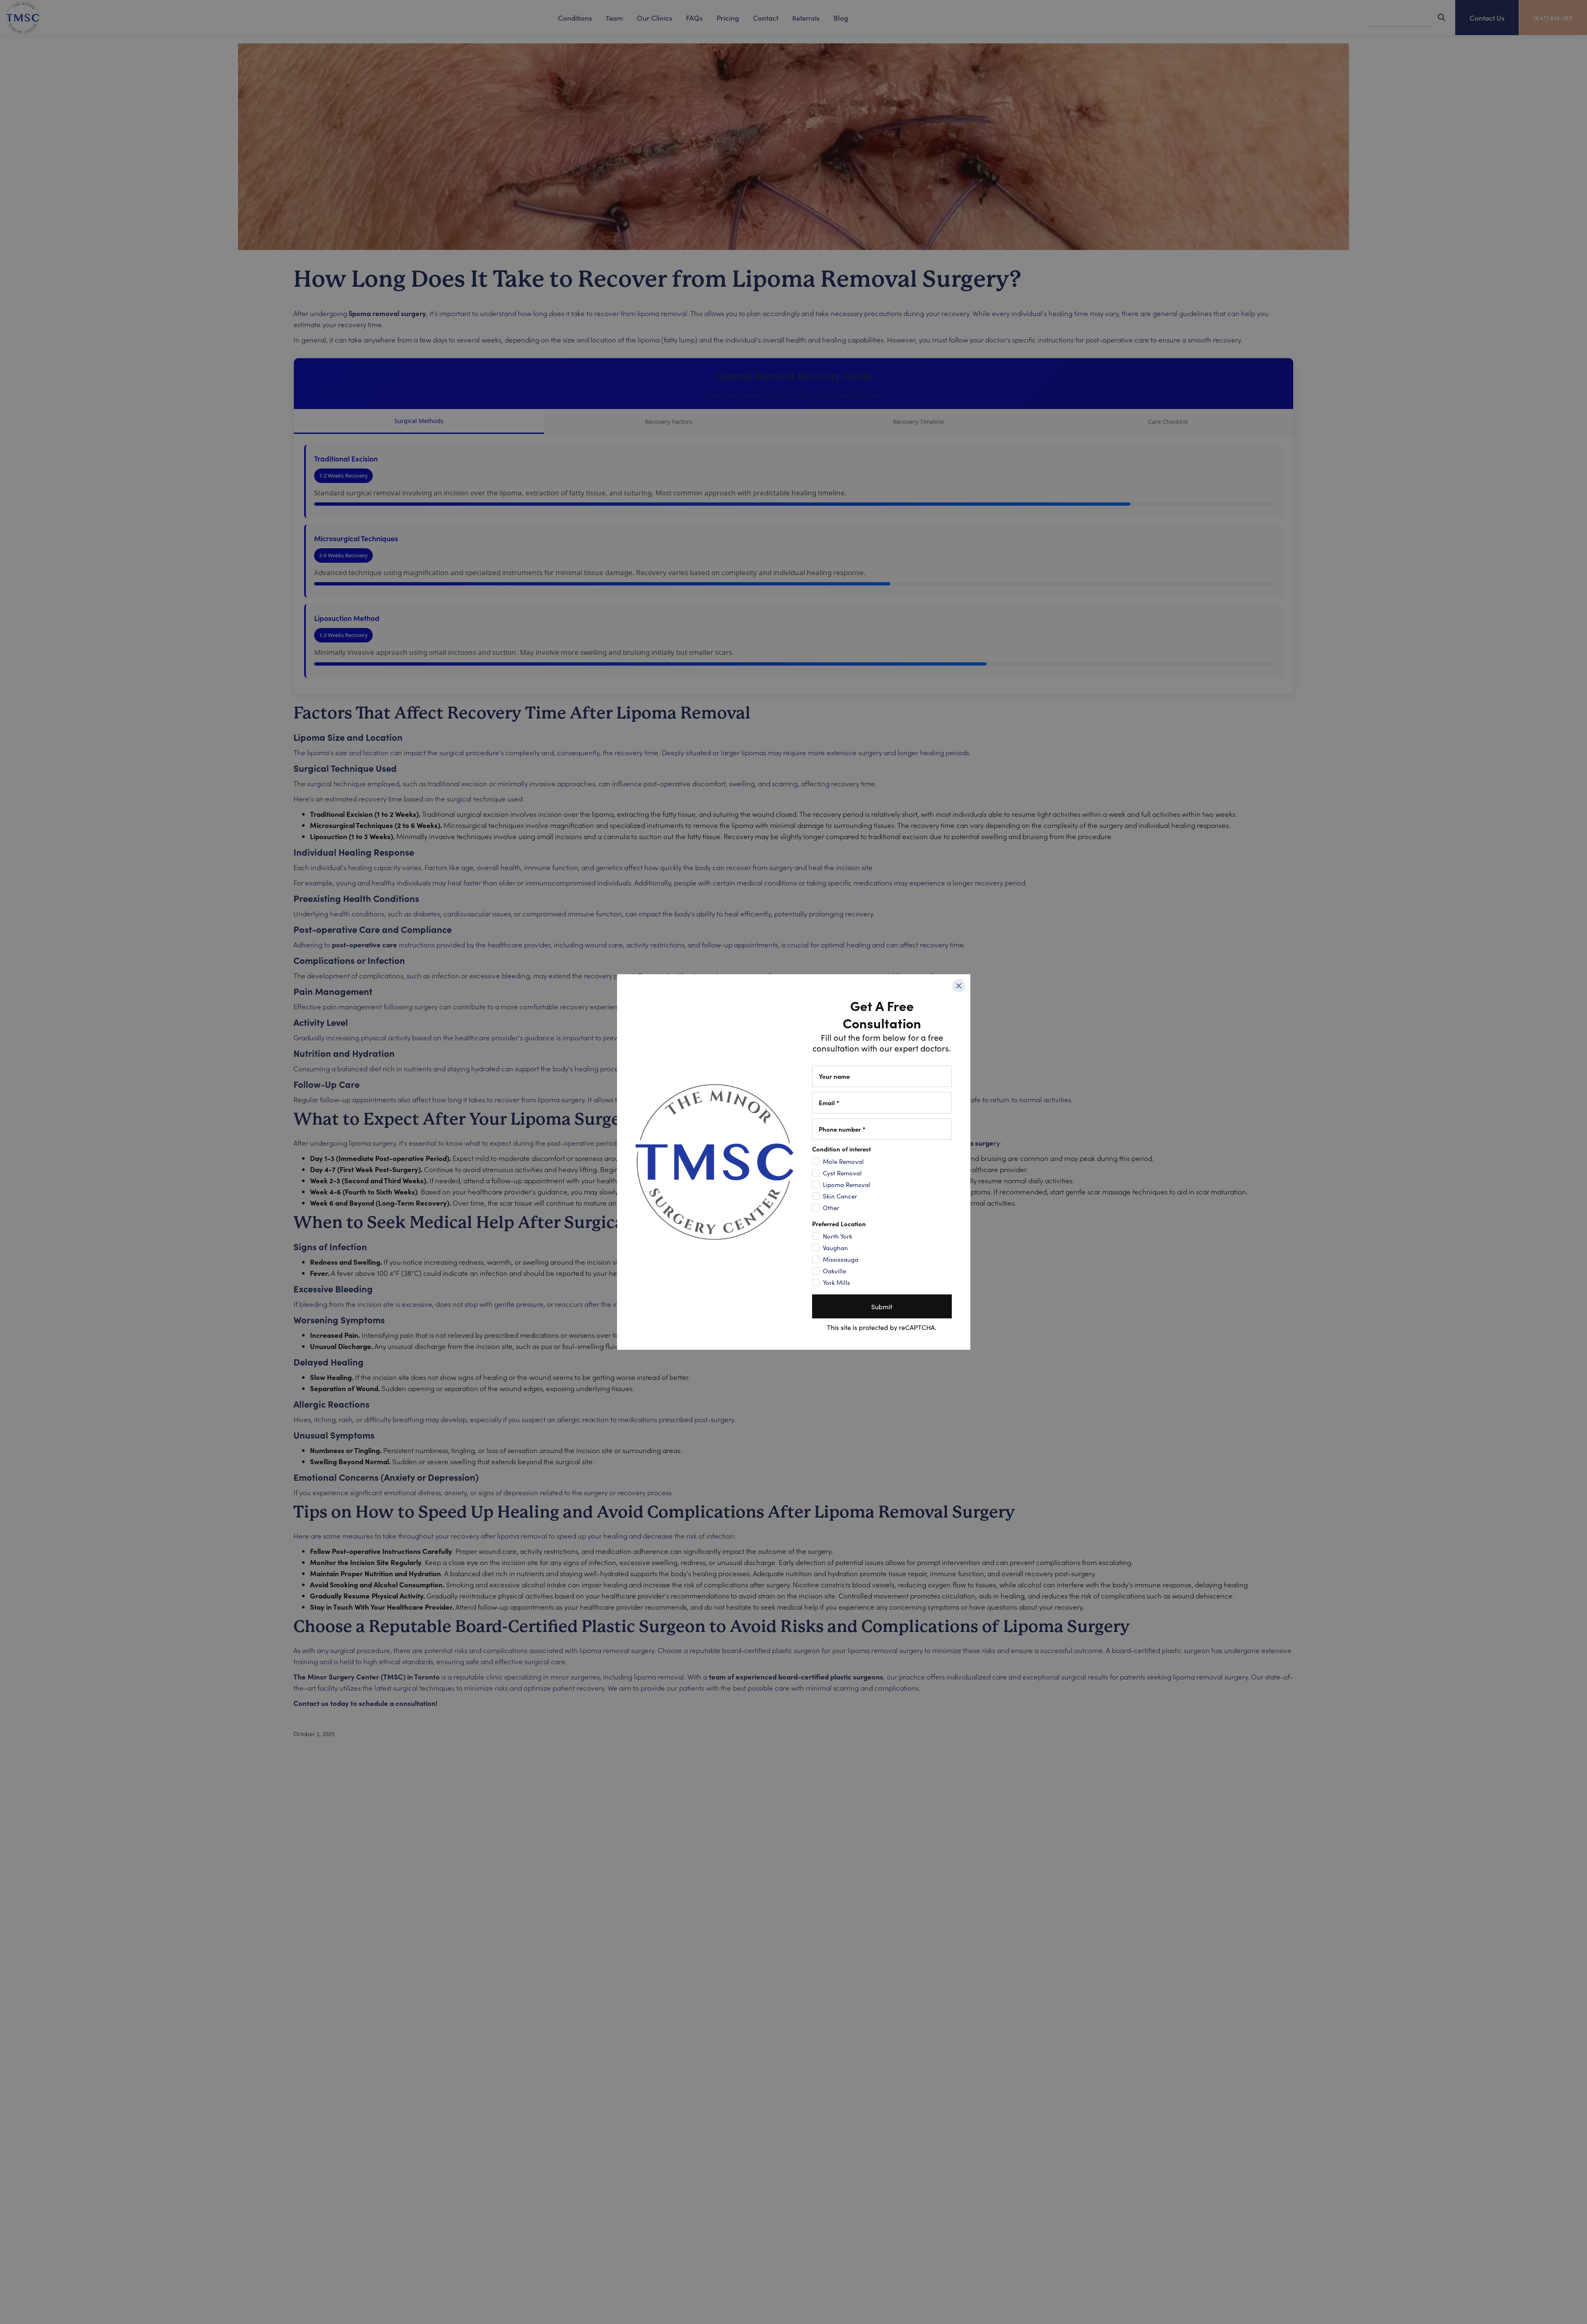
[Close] (959, 986)
